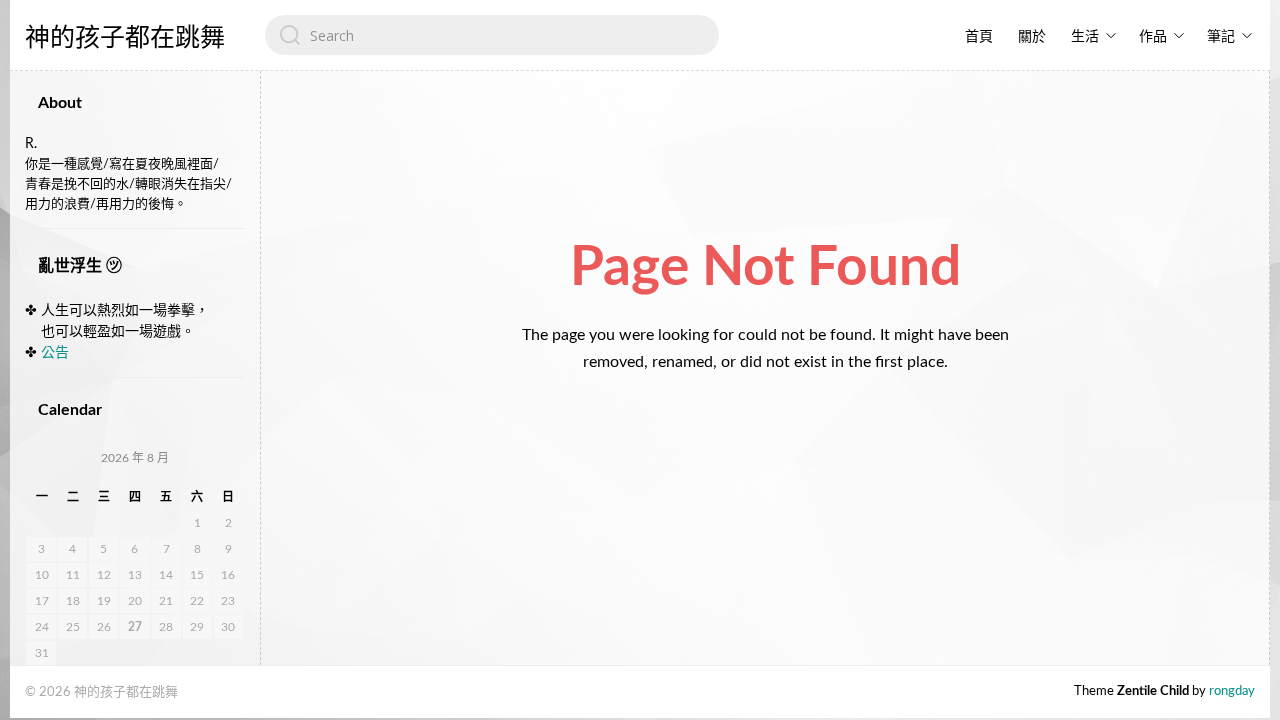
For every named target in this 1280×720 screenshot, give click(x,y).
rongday (1232, 691)
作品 (1153, 37)
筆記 (1221, 37)
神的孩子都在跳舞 (125, 37)
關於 (1032, 37)
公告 (55, 353)
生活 (1085, 37)
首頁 (979, 37)
